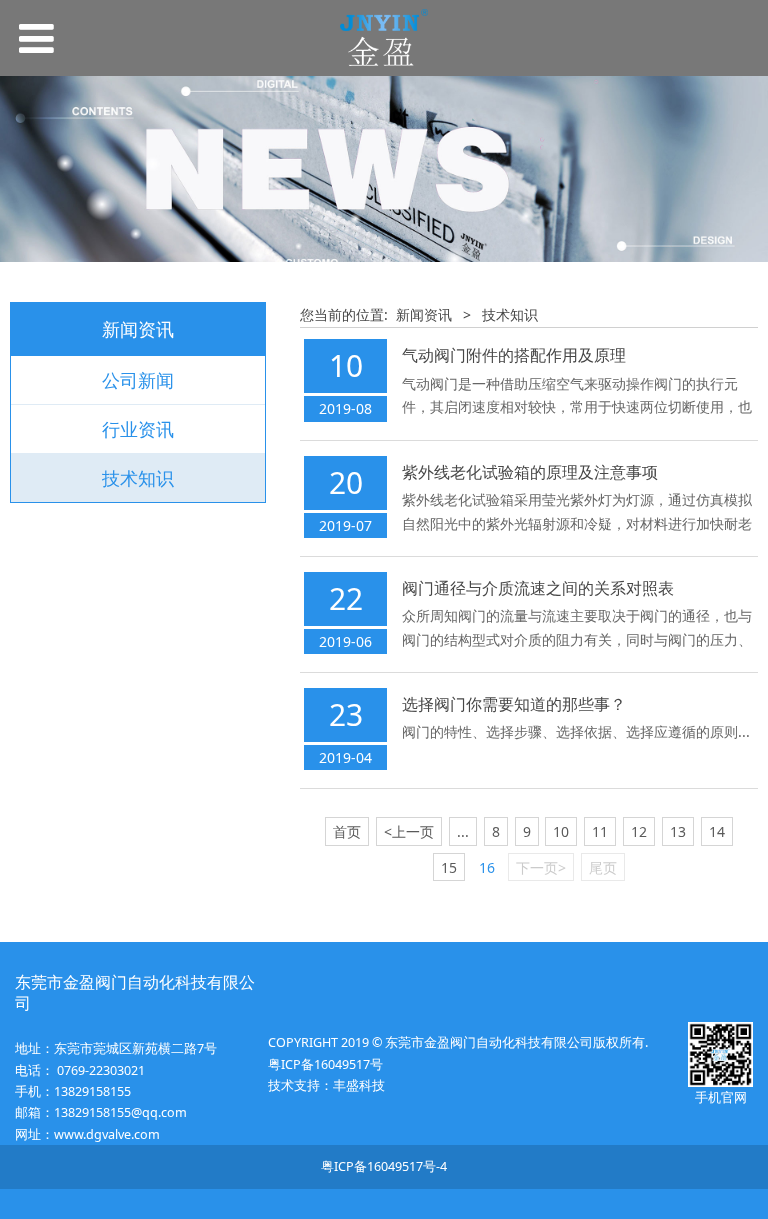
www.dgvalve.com (107, 1134)
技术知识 (138, 478)
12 (639, 831)
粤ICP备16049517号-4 (384, 1166)
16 (487, 867)
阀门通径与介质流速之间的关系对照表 (538, 588)
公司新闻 (138, 380)
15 (449, 867)
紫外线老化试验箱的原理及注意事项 (530, 472)
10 (561, 831)
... (463, 831)
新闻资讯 (424, 314)
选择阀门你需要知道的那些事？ (514, 704)
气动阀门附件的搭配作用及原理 (514, 355)
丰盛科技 (359, 1085)
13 (678, 831)
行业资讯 (138, 429)
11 (600, 831)
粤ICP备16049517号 (325, 1064)
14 (717, 831)
